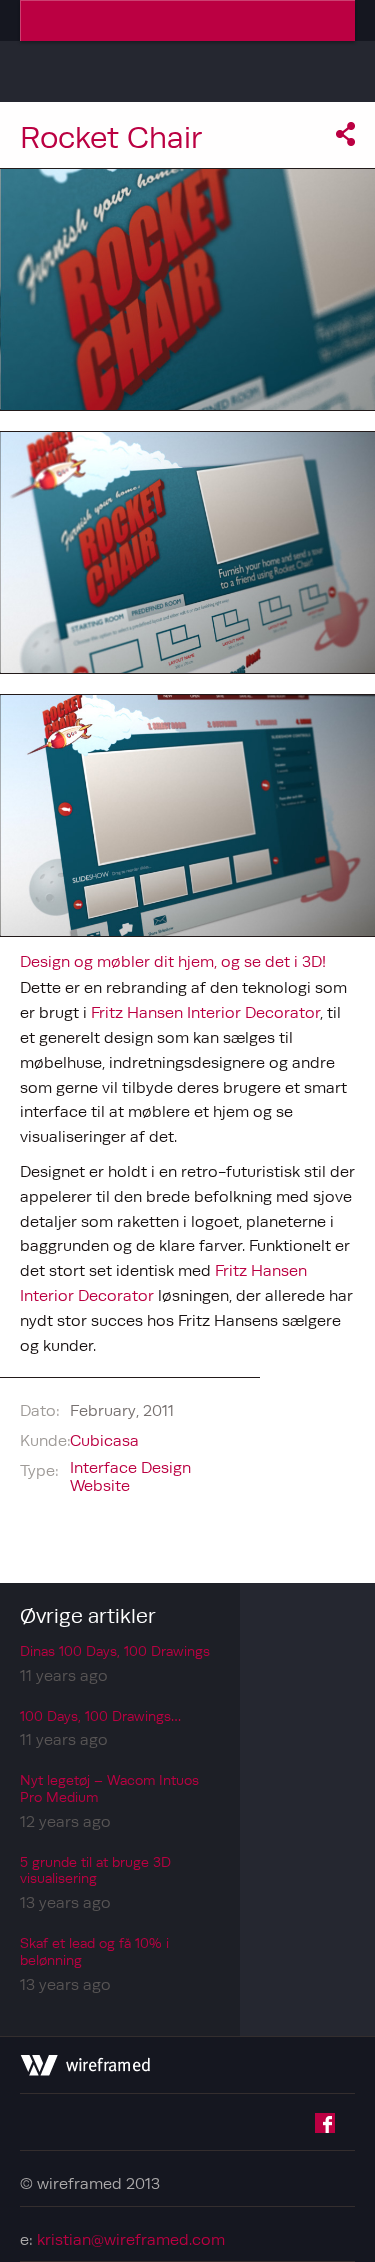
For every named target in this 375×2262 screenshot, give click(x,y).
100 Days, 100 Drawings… (100, 1716)
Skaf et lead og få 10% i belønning (94, 1951)
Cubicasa (104, 1440)
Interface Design (130, 1467)
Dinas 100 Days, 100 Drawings (115, 1651)
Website (100, 1485)
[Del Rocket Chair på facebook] (345, 140)
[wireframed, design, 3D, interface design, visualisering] (85, 2070)
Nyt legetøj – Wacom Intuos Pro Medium (109, 1788)
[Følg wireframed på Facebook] (325, 2127)
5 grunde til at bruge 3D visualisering (95, 1870)
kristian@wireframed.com (131, 2239)
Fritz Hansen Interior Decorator (205, 1012)
